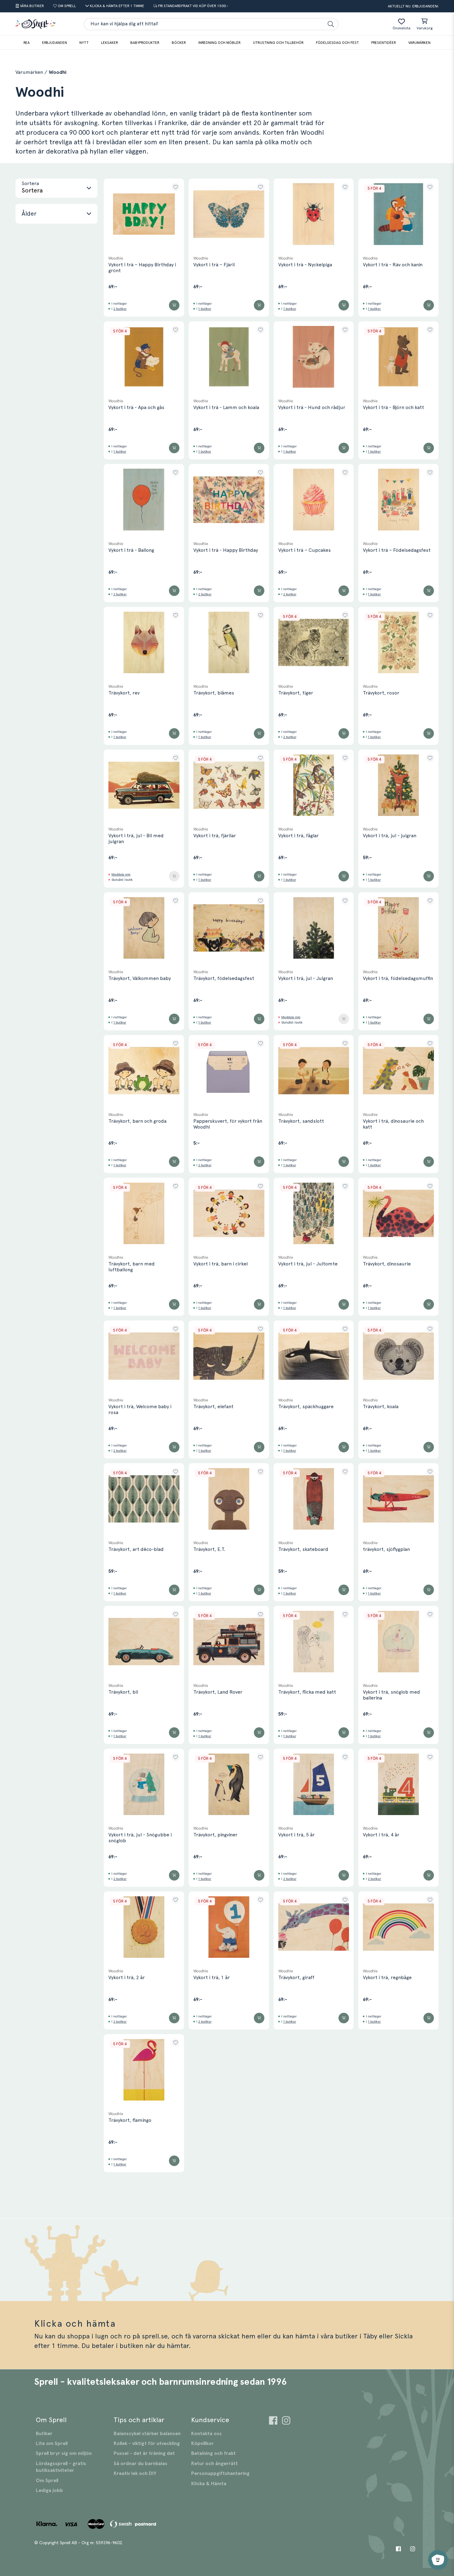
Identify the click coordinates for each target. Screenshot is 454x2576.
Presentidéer (384, 43)
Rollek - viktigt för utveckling (147, 2443)
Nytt (84, 43)
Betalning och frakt (213, 2453)
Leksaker (109, 43)
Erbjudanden (55, 43)
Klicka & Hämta (209, 2484)
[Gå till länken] (273, 2421)
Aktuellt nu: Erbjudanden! (413, 6)
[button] (57, 188)
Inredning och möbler (219, 43)
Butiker (44, 2434)
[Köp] (174, 305)
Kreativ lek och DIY (135, 2473)
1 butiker (205, 309)
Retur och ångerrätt (214, 2464)
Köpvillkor (202, 2443)
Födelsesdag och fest (337, 43)
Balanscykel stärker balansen (147, 2434)
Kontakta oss (206, 2434)
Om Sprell (47, 2481)
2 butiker (120, 309)
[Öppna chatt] (438, 2560)
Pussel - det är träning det (144, 2453)
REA (27, 43)
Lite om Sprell (52, 2443)
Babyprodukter (145, 43)
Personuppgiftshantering (220, 2473)
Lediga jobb (49, 2490)
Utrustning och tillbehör (278, 43)
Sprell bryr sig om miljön (64, 2453)
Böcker (179, 43)
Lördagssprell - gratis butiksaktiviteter (61, 2467)
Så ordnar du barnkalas (141, 2464)
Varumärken (419, 43)
